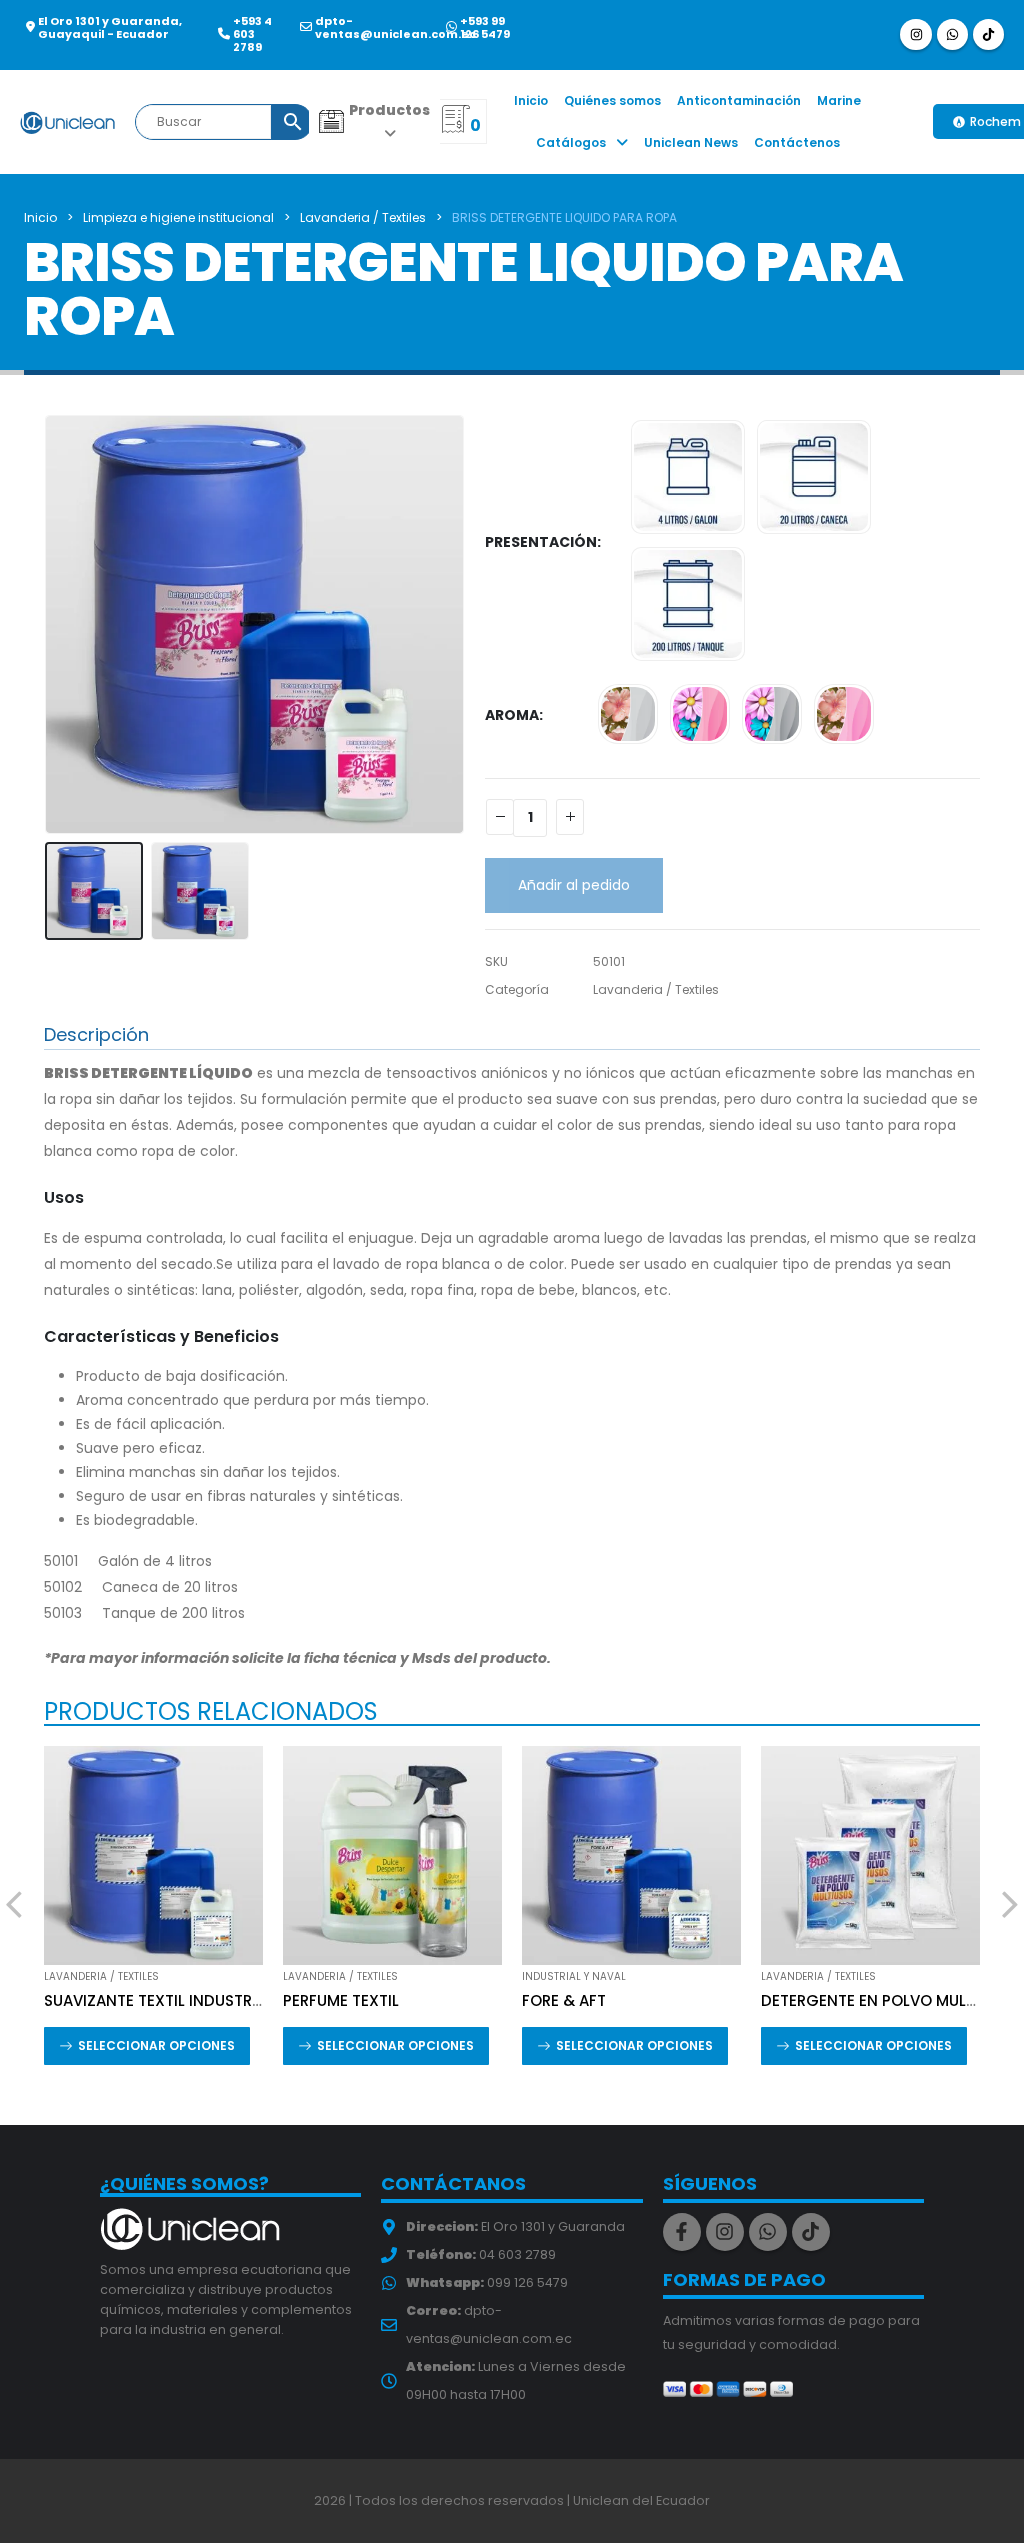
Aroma (512, 715)
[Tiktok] (988, 34)
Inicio (531, 100)
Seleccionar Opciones (156, 2045)
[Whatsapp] (952, 34)
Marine (839, 100)
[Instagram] (915, 34)
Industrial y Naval (574, 1976)
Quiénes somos (612, 100)
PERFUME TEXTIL (341, 2000)
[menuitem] (374, 122)
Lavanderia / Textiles (363, 217)
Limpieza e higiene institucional (178, 217)
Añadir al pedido (574, 885)
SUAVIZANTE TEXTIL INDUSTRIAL (158, 2000)
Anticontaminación (739, 100)
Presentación (541, 542)
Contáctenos (797, 142)
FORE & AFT (564, 2000)
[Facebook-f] (682, 2232)
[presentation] (49, 624)
